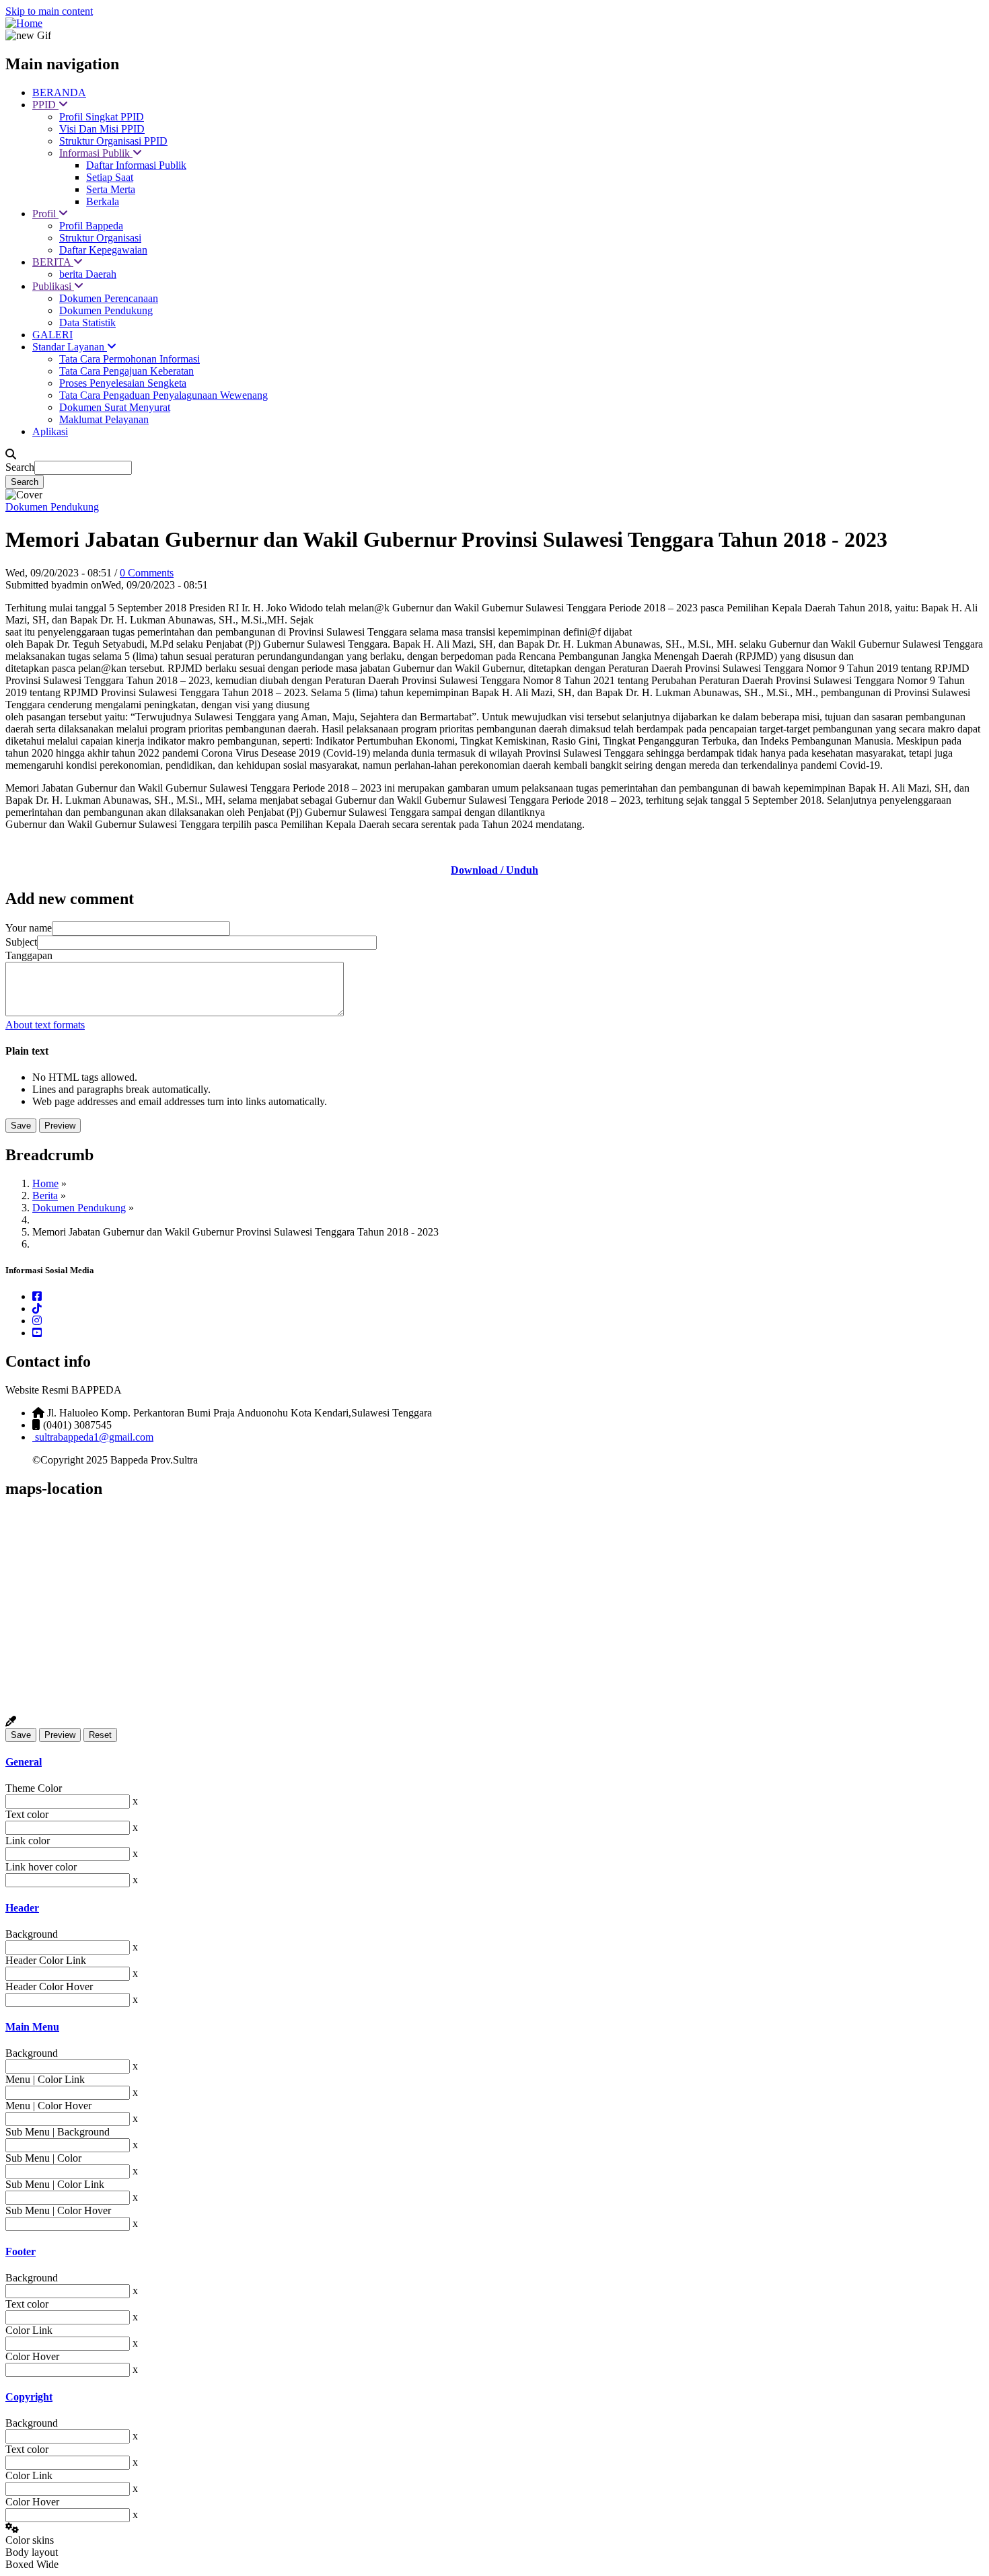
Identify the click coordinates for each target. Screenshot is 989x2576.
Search (20, 467)
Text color (27, 1814)
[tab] (494, 1762)
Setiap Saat (110, 177)
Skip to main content (49, 11)
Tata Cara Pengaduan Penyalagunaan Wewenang (163, 395)
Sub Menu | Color (43, 2158)
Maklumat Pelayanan (104, 419)
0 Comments (147, 573)
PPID (45, 105)
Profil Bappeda (91, 226)
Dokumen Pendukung (106, 310)
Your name (29, 928)
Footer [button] (21, 2251)
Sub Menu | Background (58, 2132)
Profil (45, 214)
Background (32, 1934)
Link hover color (41, 1867)
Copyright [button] (29, 2397)
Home (45, 1183)
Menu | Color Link (45, 2079)
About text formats (45, 1025)
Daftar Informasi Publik (136, 165)
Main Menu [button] (32, 2027)
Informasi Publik (96, 153)
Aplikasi (50, 431)
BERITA (53, 262)
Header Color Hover (49, 1986)
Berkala (103, 201)
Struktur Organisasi (100, 238)
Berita (45, 1196)
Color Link (29, 2330)
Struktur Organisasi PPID (113, 141)
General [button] (24, 1762)
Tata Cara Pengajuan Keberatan (126, 371)
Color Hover (32, 2356)
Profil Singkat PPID (102, 117)
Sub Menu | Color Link (55, 2184)
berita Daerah (88, 274)
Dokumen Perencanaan (109, 298)
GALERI (52, 335)
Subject (21, 942)
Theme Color (34, 1788)
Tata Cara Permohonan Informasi (130, 359)
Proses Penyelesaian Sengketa (123, 383)
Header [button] (22, 1908)
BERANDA (59, 92)
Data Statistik (87, 323)
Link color (28, 1841)
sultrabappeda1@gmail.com (93, 1437)
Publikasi (53, 286)
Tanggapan (29, 955)
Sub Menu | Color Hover (58, 2210)
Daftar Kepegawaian (103, 250)
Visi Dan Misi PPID (102, 129)
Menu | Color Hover (48, 2106)
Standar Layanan (70, 347)
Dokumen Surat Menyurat (115, 407)
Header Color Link (46, 1960)
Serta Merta (111, 189)
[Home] (24, 23)
